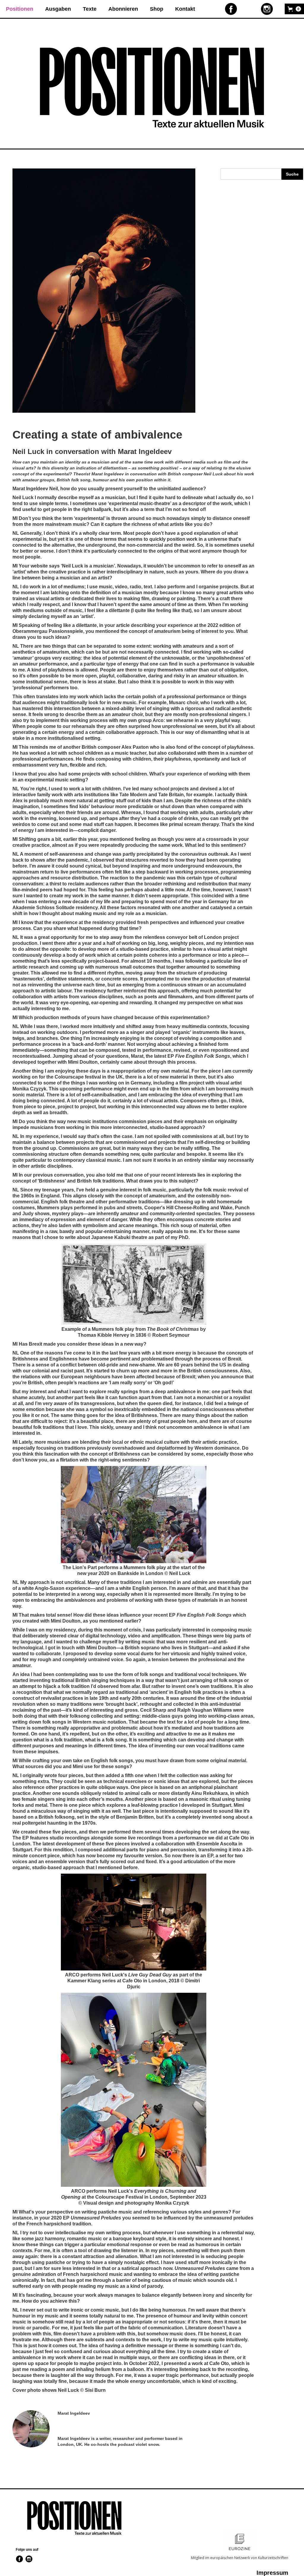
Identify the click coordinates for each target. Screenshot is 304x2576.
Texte (90, 9)
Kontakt (185, 9)
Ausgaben (58, 9)
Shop (157, 9)
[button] (294, 9)
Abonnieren (123, 9)
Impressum (272, 2573)
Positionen (20, 9)
